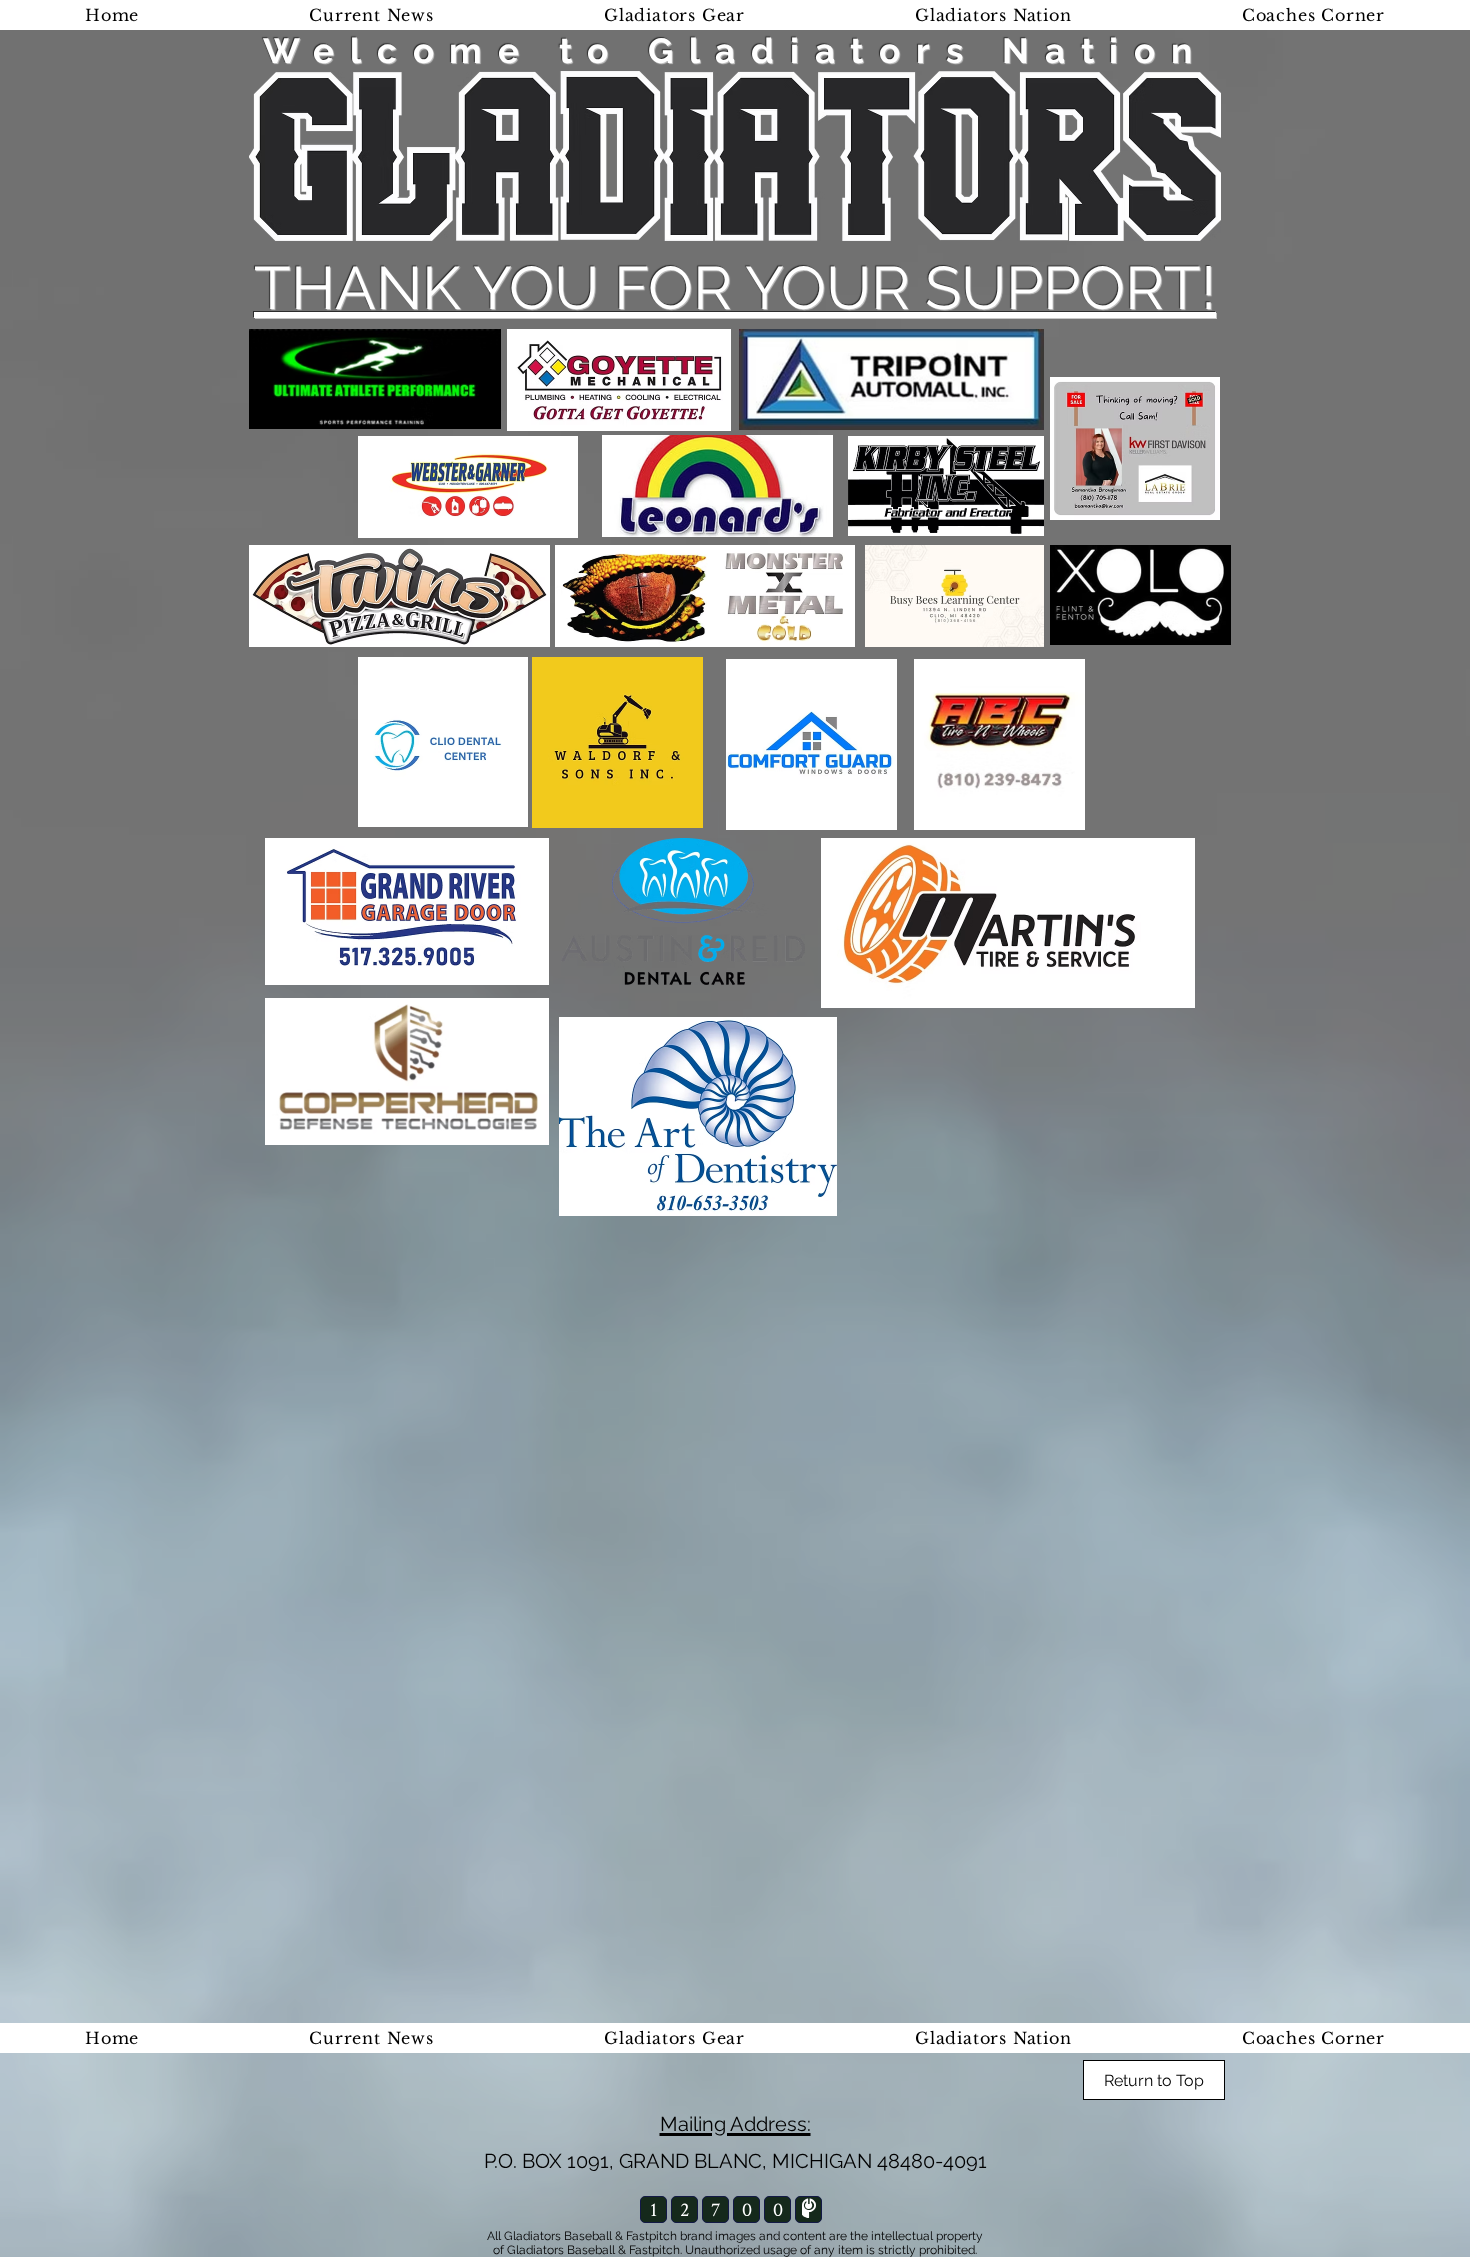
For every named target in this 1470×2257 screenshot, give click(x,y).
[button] (993, 15)
